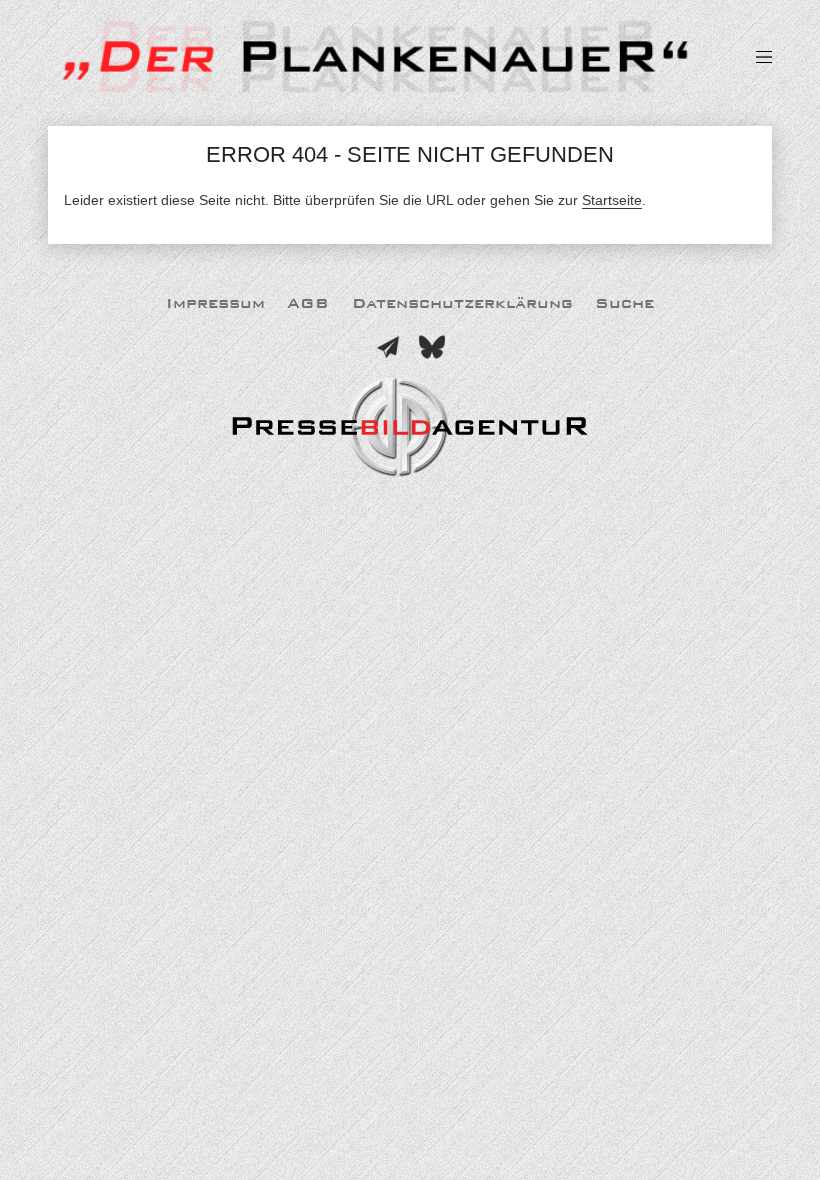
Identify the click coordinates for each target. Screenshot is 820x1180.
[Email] (388, 347)
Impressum (215, 303)
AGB (308, 303)
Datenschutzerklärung (462, 303)
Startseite (612, 200)
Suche (624, 303)
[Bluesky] (432, 347)
